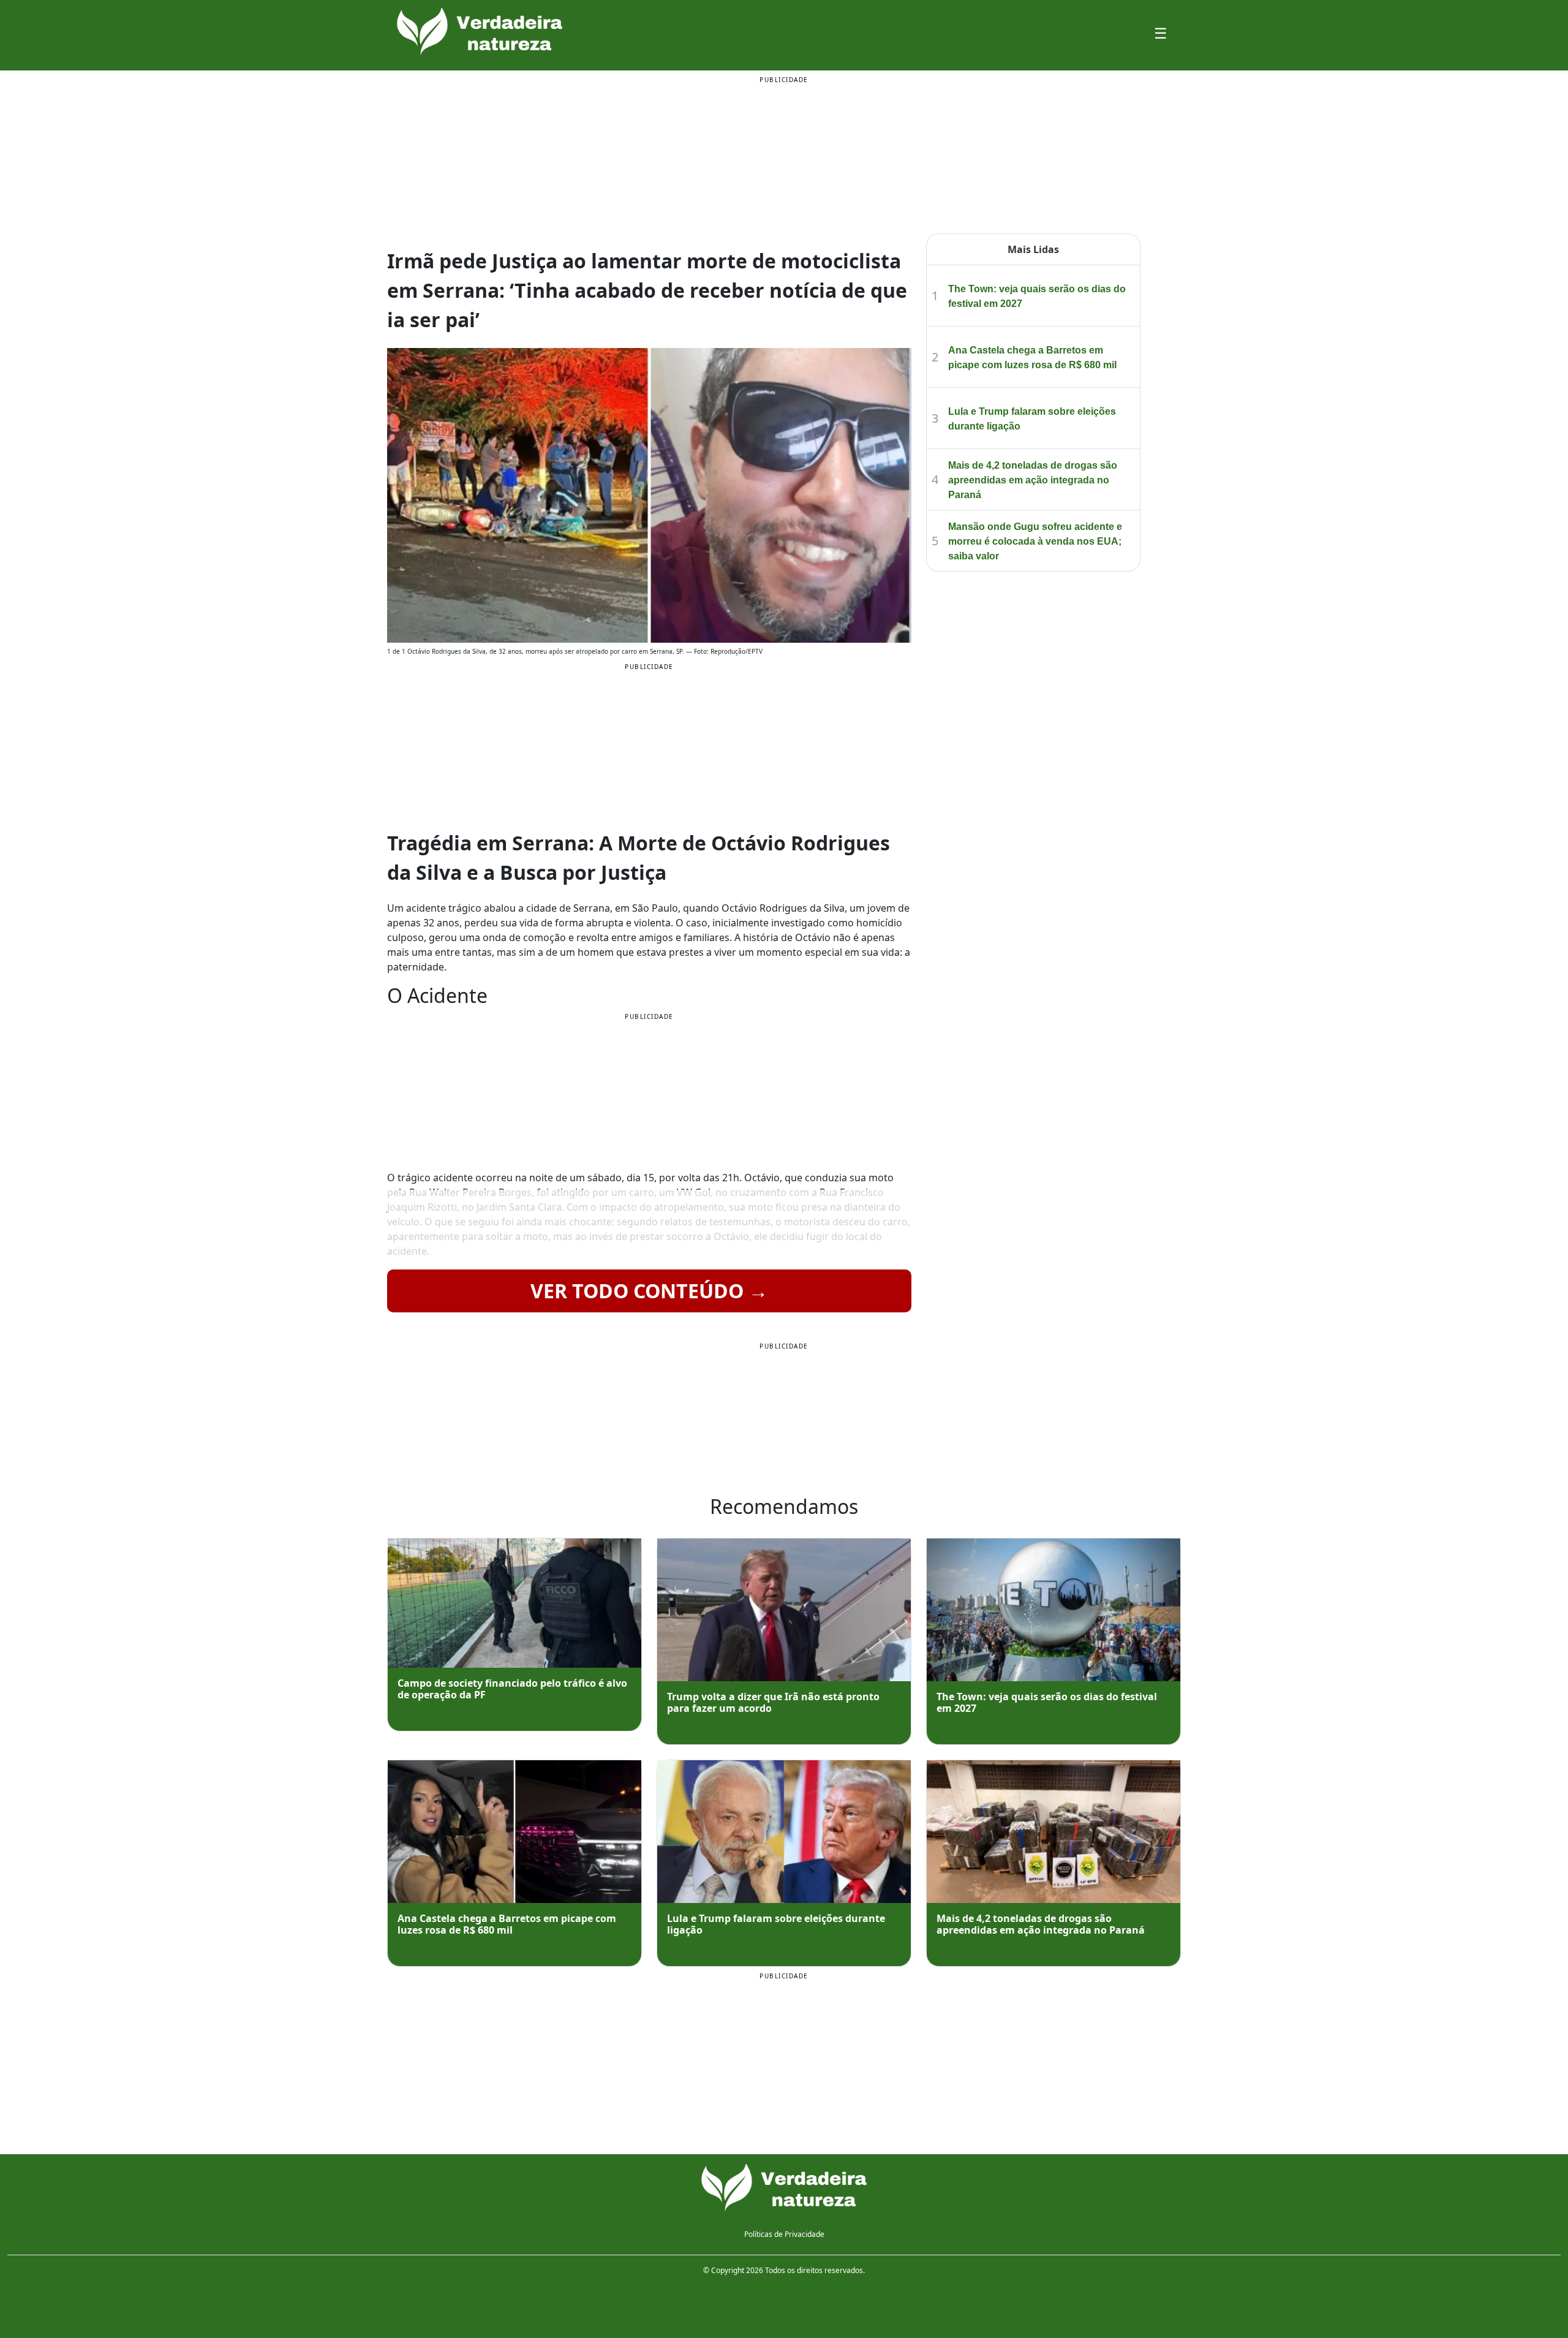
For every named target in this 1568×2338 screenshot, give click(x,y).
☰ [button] (1161, 33)
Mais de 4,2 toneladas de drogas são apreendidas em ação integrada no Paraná (1033, 480)
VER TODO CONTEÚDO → (649, 1291)
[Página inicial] (784, 2188)
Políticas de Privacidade (784, 2234)
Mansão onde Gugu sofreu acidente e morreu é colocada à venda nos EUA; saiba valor (1035, 541)
